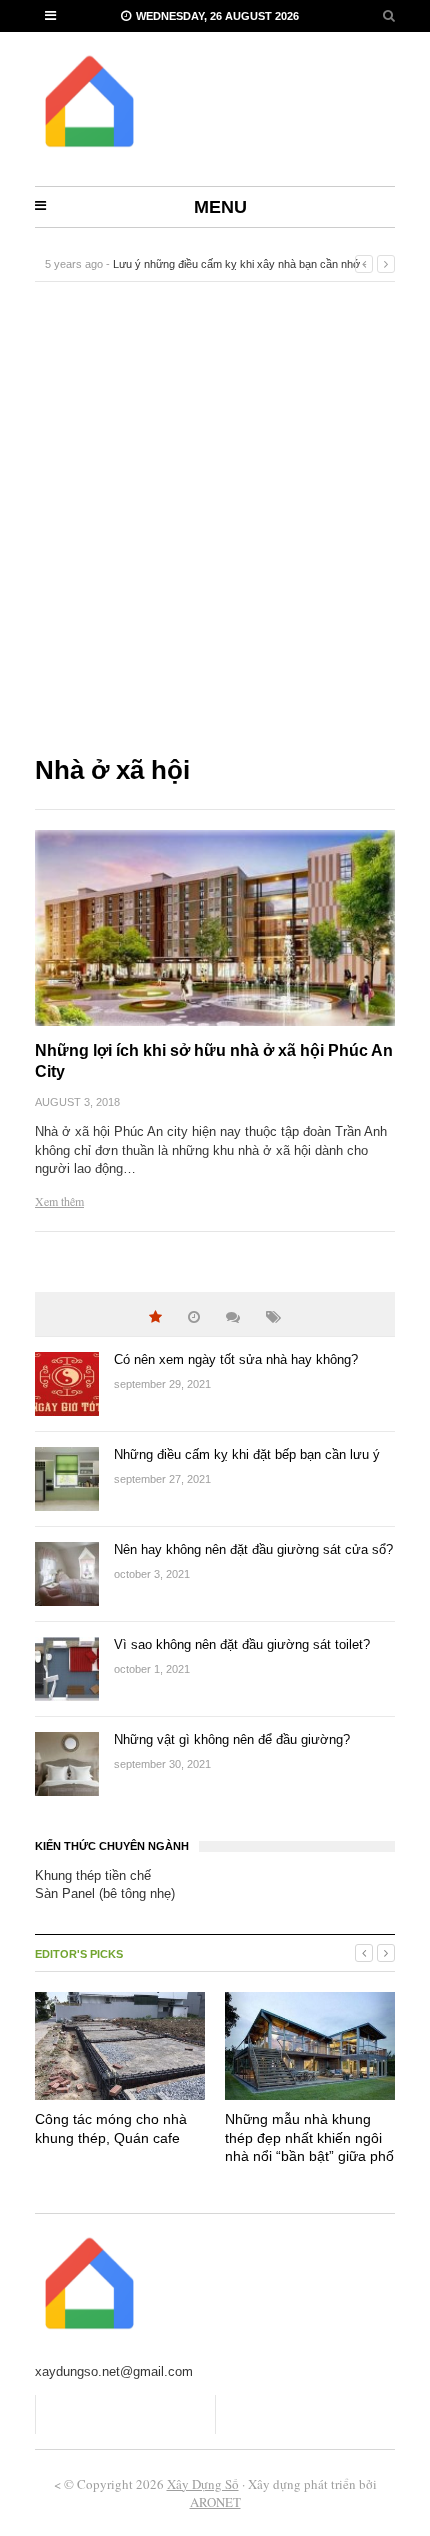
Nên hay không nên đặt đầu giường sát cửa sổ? (253, 1549)
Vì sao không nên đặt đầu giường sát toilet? (242, 1644)
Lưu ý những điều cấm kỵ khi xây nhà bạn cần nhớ (236, 264)
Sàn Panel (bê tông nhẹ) (105, 1893)
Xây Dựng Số (203, 2484)
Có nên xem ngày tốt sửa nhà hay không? (236, 1359)
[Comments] (233, 1317)
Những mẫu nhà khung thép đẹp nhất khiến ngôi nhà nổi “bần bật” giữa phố (309, 2137)
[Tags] (273, 1317)
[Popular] (155, 1317)
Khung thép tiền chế (93, 1875)
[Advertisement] (215, 517)
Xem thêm (59, 1201)
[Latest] (194, 1317)
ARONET (215, 2502)
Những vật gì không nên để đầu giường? (232, 1739)
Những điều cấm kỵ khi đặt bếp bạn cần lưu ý (247, 1454)
